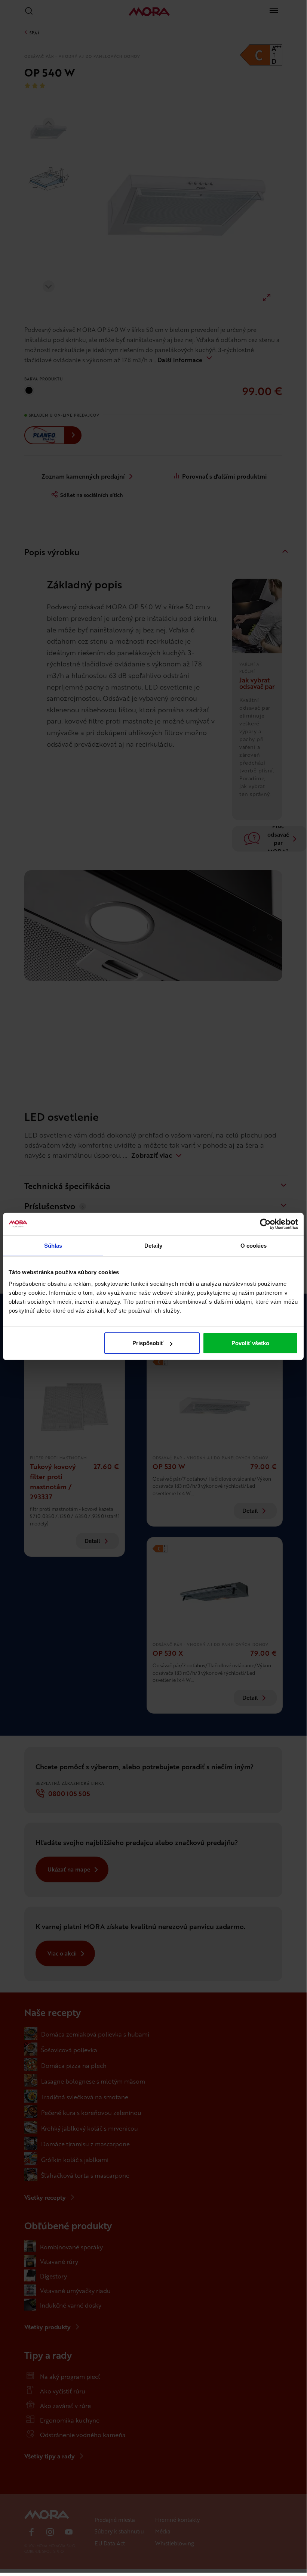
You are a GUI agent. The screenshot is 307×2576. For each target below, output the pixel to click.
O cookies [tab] (254, 1245)
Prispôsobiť (148, 1343)
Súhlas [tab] (53, 1245)
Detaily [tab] (153, 1245)
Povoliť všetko (250, 1343)
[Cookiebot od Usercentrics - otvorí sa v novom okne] (265, 1224)
